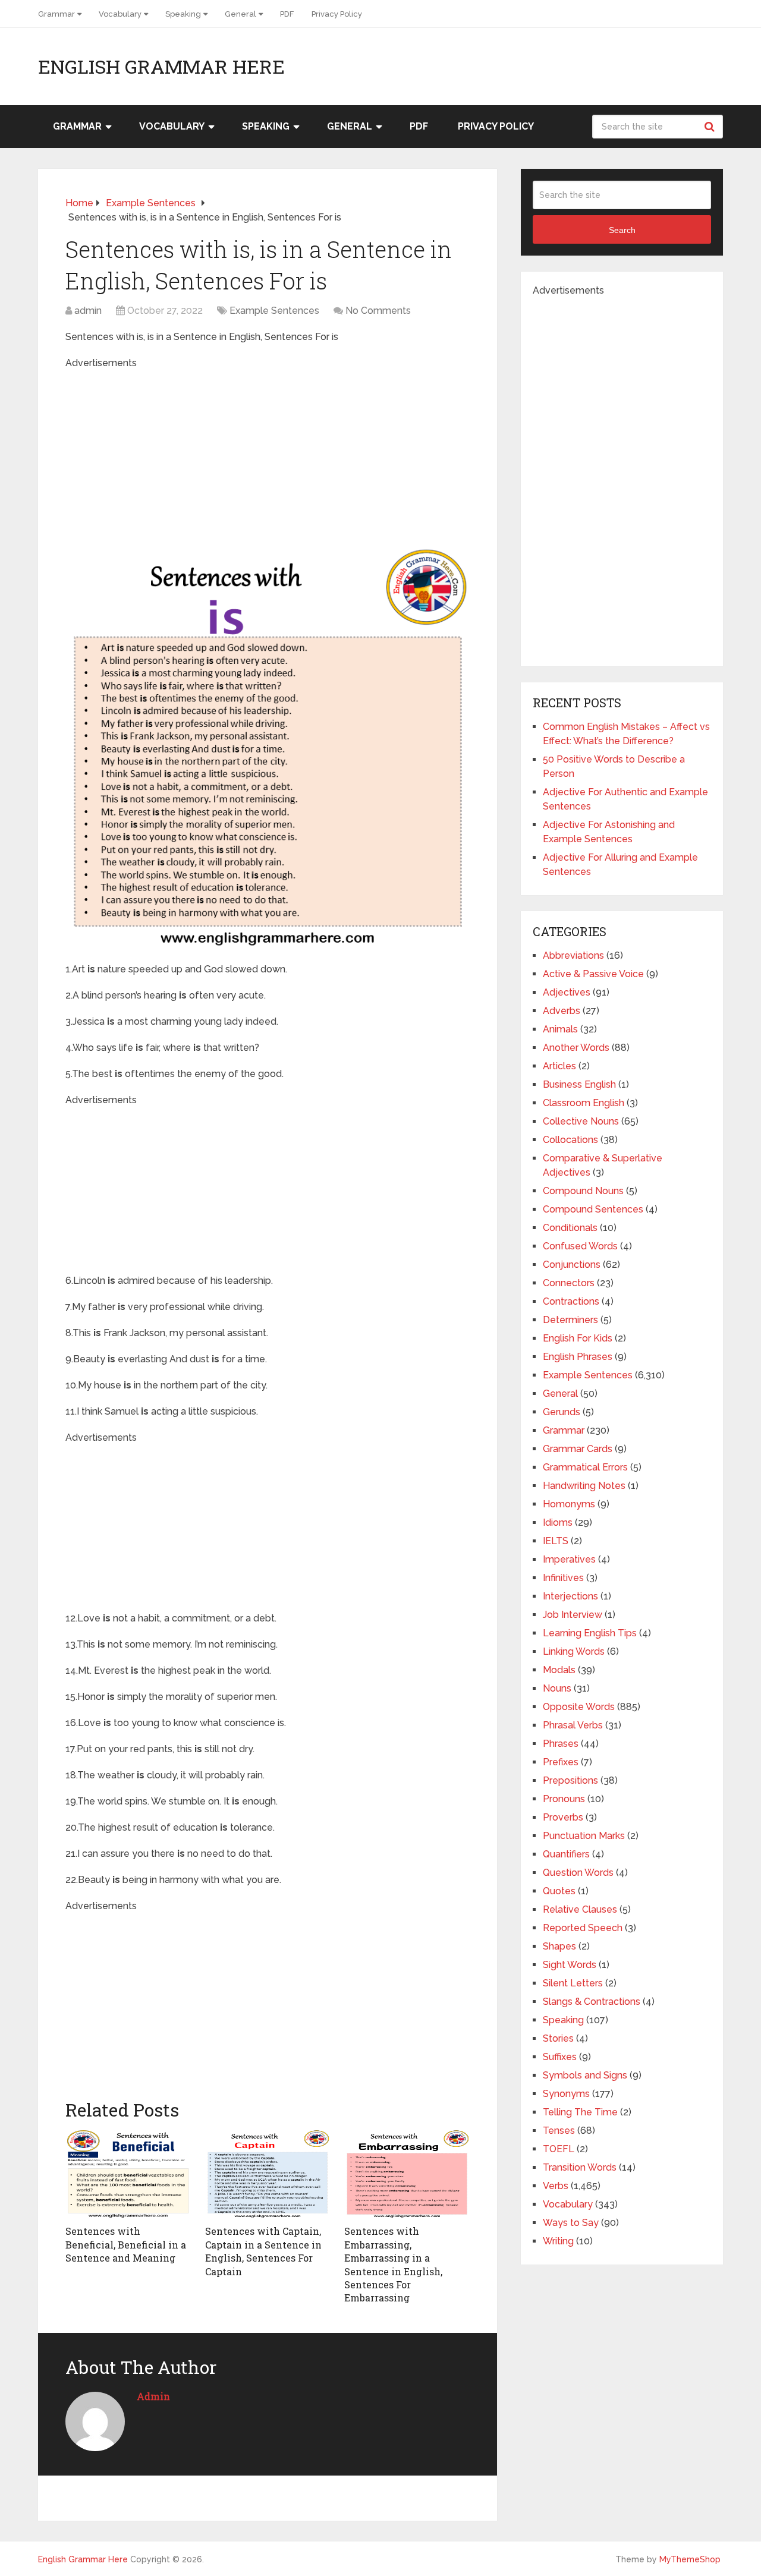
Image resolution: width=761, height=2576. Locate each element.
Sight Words (570, 1965)
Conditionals (570, 1228)
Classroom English (584, 1103)
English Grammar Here (161, 67)
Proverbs (563, 1817)
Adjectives (567, 992)
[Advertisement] (267, 454)
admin (88, 311)
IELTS (556, 1541)
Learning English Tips (590, 1633)
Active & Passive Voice (593, 974)
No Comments (378, 311)
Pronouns (564, 1799)
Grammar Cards (578, 1449)
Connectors (569, 1283)
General (240, 14)
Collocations (570, 1140)
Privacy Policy (337, 14)
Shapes (559, 1946)
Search (711, 127)
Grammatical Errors (585, 1467)
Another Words (576, 1048)
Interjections (570, 1596)
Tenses (559, 2131)
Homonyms (569, 1504)
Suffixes (560, 2057)
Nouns (557, 1688)
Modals (559, 1670)
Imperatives (569, 1559)
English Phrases (578, 1357)
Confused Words (580, 1246)
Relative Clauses (580, 1909)
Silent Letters (573, 1983)
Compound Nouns (583, 1191)
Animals (560, 1029)
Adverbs (562, 1011)
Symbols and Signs (585, 2075)
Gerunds (562, 1412)
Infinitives (563, 1578)
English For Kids (578, 1338)
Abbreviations (573, 955)
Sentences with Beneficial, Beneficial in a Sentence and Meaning (126, 2244)
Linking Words (574, 1651)
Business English (579, 1084)
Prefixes (561, 1762)
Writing (558, 2241)
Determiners (570, 1320)
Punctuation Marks (584, 1836)
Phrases (561, 1744)
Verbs (556, 2186)
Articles (559, 1066)
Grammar (56, 14)
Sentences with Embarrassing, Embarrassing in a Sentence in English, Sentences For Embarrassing (393, 2264)
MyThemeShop (690, 2559)
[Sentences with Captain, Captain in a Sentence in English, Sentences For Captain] (268, 2174)
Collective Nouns (581, 1121)
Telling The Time (580, 2112)
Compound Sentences (593, 1209)
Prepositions (570, 1780)
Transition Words (580, 2167)
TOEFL (559, 2149)
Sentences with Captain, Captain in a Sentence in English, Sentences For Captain (263, 2251)
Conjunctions (572, 1265)
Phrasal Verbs (573, 1725)
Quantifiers (566, 1854)
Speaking (183, 14)
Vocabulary (120, 14)
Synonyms (566, 2094)
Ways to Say (571, 2223)
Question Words (578, 1873)
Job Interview (573, 1615)
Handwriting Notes (584, 1486)
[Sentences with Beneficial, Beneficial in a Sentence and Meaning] (128, 2174)
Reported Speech (583, 1928)
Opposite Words (579, 1707)
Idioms (558, 1522)
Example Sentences (274, 311)
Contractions (571, 1301)
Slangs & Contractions (592, 2002)
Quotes (559, 1891)
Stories (558, 2038)
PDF (287, 14)
